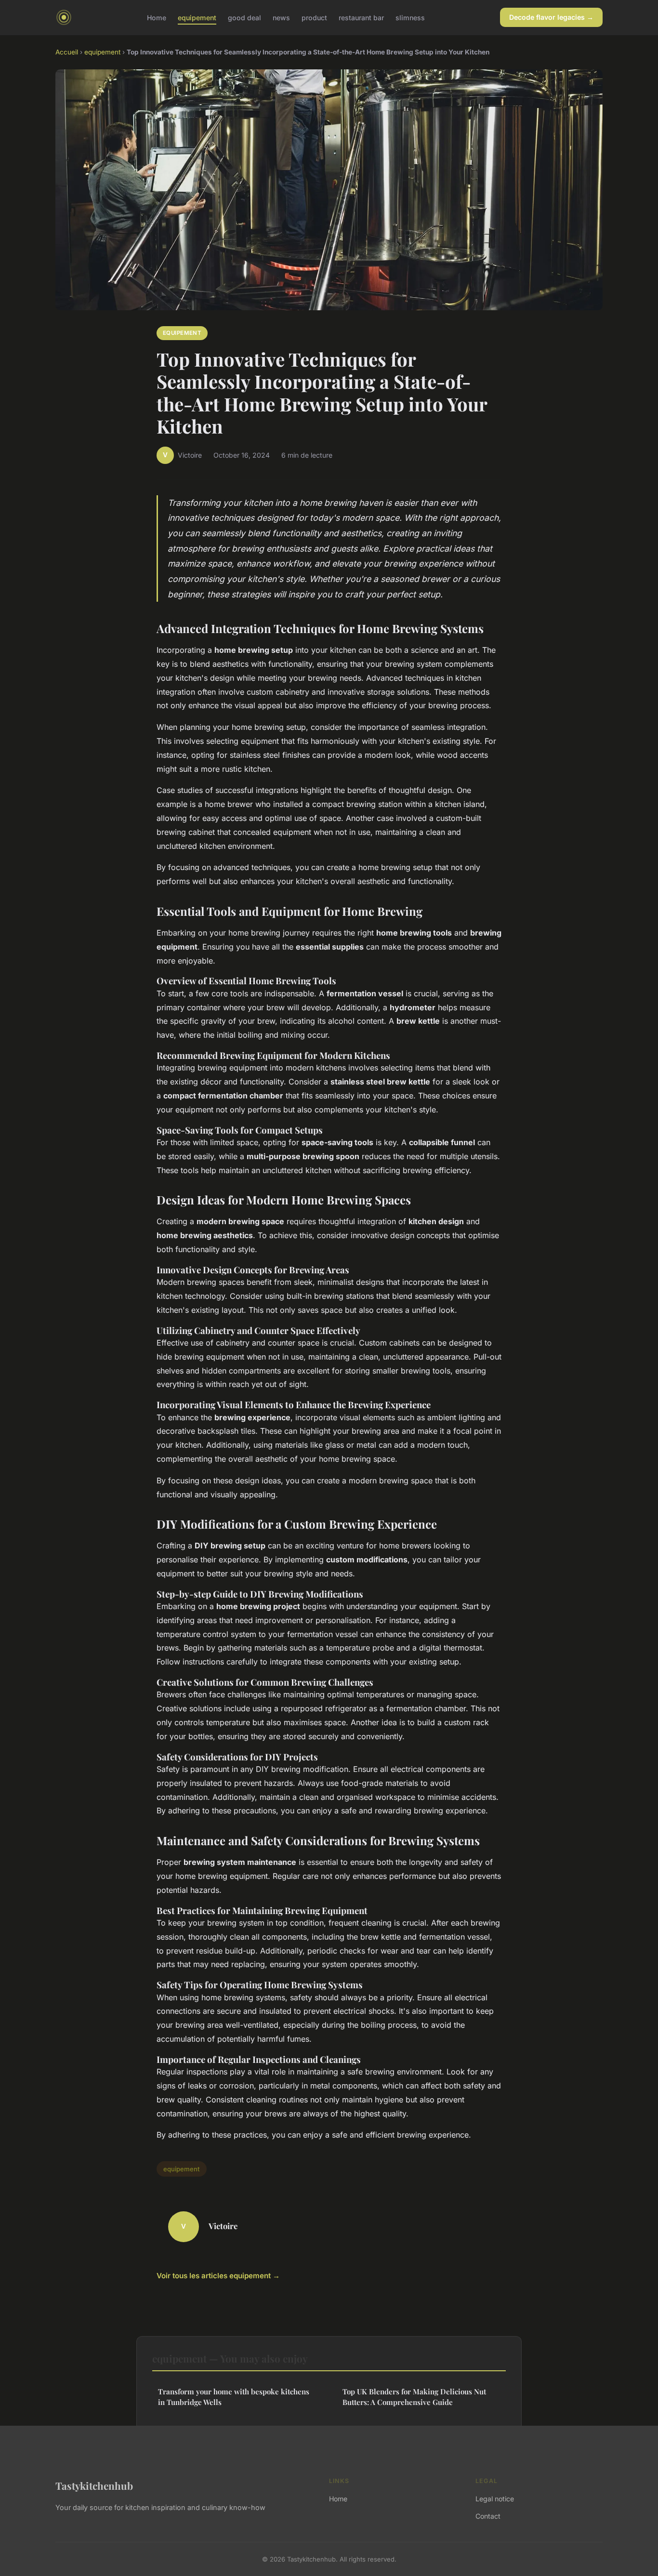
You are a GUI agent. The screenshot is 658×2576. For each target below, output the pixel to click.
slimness (410, 17)
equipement (197, 17)
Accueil (67, 52)
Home (157, 17)
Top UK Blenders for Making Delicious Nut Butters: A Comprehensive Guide (414, 2397)
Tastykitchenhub (94, 2485)
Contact (488, 2516)
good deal (244, 17)
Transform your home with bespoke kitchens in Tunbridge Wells (234, 2397)
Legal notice (495, 2499)
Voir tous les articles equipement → (218, 2276)
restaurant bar (361, 17)
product (314, 17)
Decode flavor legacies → (551, 17)
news (281, 17)
